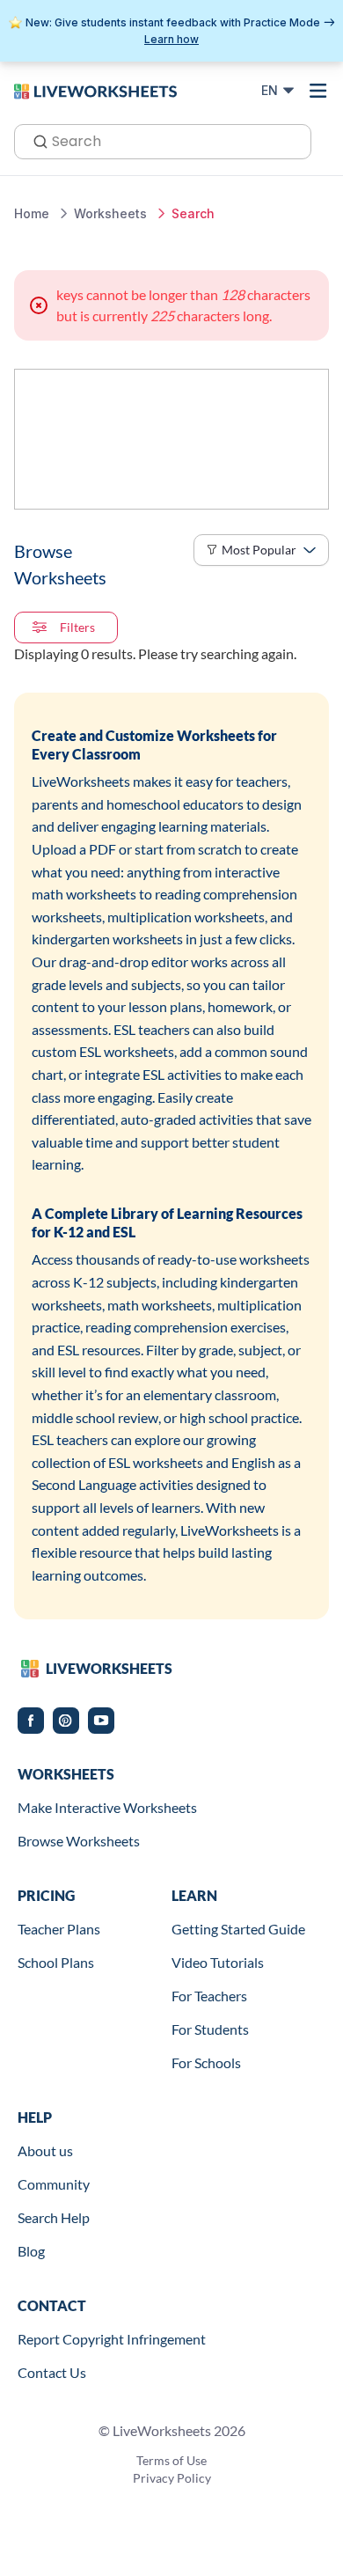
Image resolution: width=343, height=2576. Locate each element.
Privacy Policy (172, 2478)
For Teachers (209, 1996)
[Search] (35, 140)
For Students (210, 2029)
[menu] (318, 91)
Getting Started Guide (238, 1929)
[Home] (95, 90)
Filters (77, 627)
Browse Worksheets (79, 1841)
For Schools (206, 2062)
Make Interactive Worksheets (107, 1807)
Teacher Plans (59, 1929)
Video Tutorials (218, 1962)
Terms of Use (171, 2460)
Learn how (171, 39)
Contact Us (52, 2372)
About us (45, 2150)
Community (54, 2184)
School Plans (56, 1962)
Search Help (54, 2217)
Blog (31, 2251)
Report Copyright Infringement (112, 2339)
